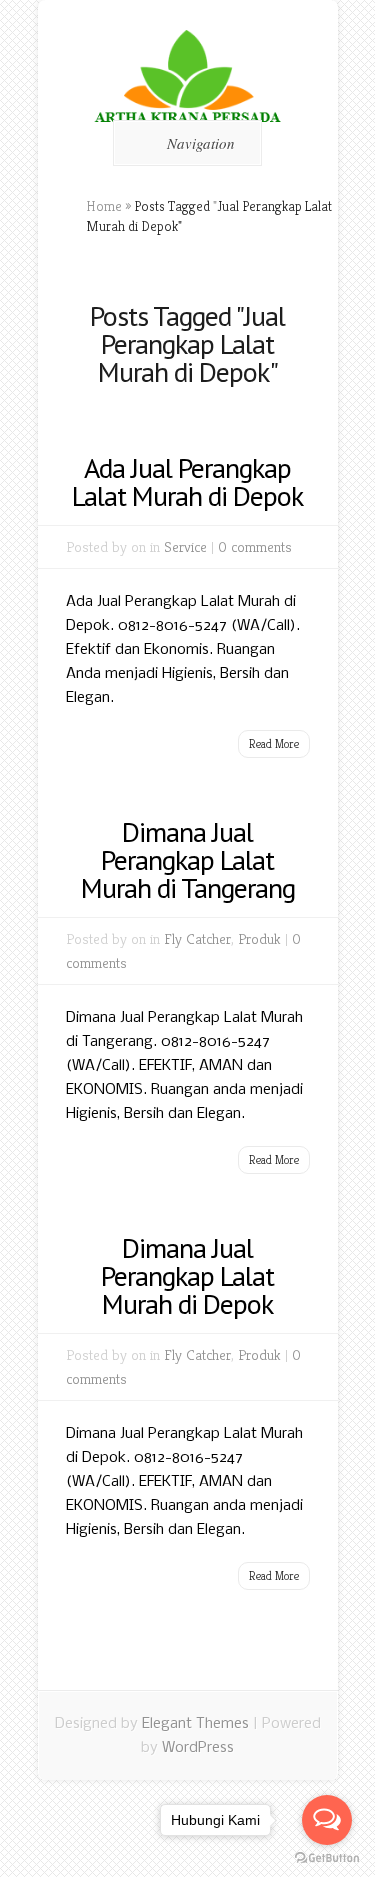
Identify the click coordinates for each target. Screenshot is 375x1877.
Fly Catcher (197, 938)
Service (185, 546)
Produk (259, 938)
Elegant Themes (195, 1724)
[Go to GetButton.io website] (327, 1857)
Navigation (201, 143)
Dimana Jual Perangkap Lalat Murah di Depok (187, 1275)
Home (104, 206)
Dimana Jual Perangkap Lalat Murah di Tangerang (188, 859)
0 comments (255, 546)
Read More (274, 743)
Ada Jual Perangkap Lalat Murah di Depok (187, 481)
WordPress (198, 1748)
